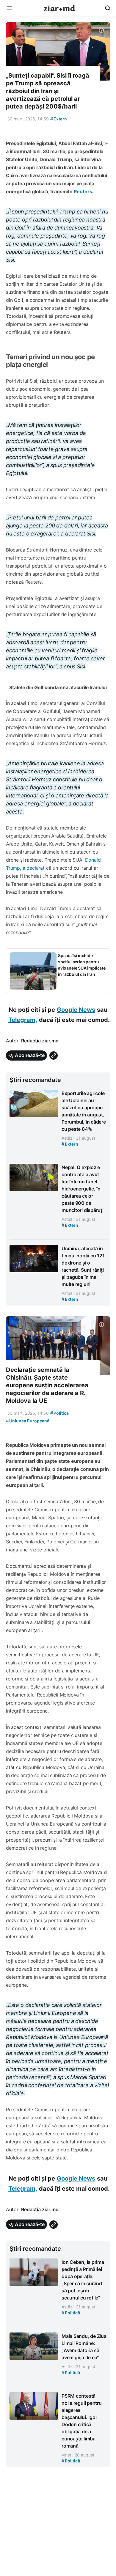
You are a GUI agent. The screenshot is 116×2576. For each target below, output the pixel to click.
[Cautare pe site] (108, 8)
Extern (59, 119)
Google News (76, 1010)
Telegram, (23, 1020)
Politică (59, 1413)
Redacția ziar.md (40, 1041)
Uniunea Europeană (28, 1421)
